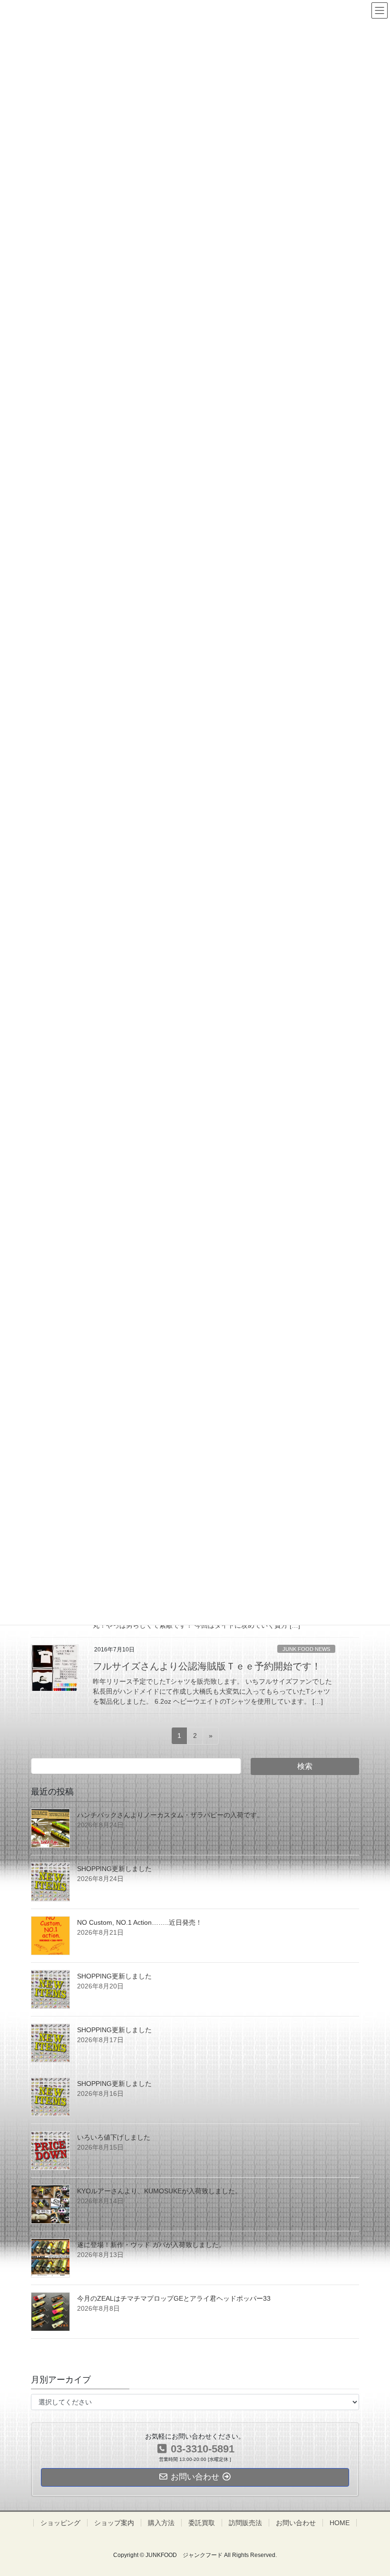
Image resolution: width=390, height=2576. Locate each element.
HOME (340, 2523)
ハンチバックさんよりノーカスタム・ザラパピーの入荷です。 (170, 1815)
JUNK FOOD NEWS (306, 1649)
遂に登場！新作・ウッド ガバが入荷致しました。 (151, 2245)
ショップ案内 (114, 2523)
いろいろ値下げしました (114, 2137)
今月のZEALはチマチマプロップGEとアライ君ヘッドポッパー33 (174, 2298)
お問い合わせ (296, 2523)
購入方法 (161, 2523)
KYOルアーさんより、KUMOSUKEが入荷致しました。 (159, 2191)
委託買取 (202, 2523)
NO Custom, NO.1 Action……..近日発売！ (140, 1922)
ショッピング (60, 2523)
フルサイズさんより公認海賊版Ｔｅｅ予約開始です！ (207, 1666)
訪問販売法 (245, 2523)
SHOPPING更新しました (114, 1869)
